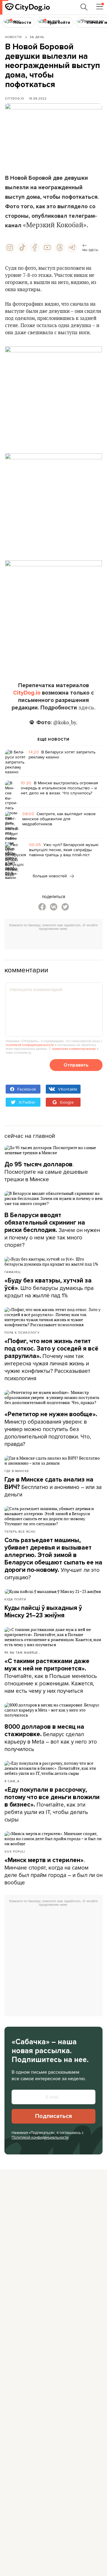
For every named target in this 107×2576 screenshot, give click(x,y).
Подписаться (53, 2116)
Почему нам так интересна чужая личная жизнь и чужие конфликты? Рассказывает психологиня (51, 1360)
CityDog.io (15, 98)
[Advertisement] (56, 941)
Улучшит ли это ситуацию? (53, 1559)
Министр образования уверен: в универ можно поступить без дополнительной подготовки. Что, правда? (51, 1429)
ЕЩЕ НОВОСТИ (53, 739)
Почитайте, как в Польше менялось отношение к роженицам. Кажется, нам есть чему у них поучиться (51, 1676)
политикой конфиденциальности (30, 1045)
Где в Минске (17, 1471)
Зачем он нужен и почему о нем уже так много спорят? (52, 1230)
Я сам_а (12, 1781)
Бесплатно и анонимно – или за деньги (53, 1487)
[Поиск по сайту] (84, 7)
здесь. (87, 708)
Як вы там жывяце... (23, 1652)
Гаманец (12, 1272)
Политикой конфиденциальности (40, 2137)
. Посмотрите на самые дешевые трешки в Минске (46, 1172)
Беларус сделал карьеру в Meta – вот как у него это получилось (51, 1738)
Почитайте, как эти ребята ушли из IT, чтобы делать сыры (52, 1805)
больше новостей (50, 876)
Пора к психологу (22, 1332)
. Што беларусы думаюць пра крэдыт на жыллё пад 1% (49, 1288)
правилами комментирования (74, 1049)
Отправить (76, 1065)
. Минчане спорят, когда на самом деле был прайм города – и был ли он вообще (53, 1871)
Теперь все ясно (20, 1531)
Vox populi (15, 1851)
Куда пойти (15, 1599)
